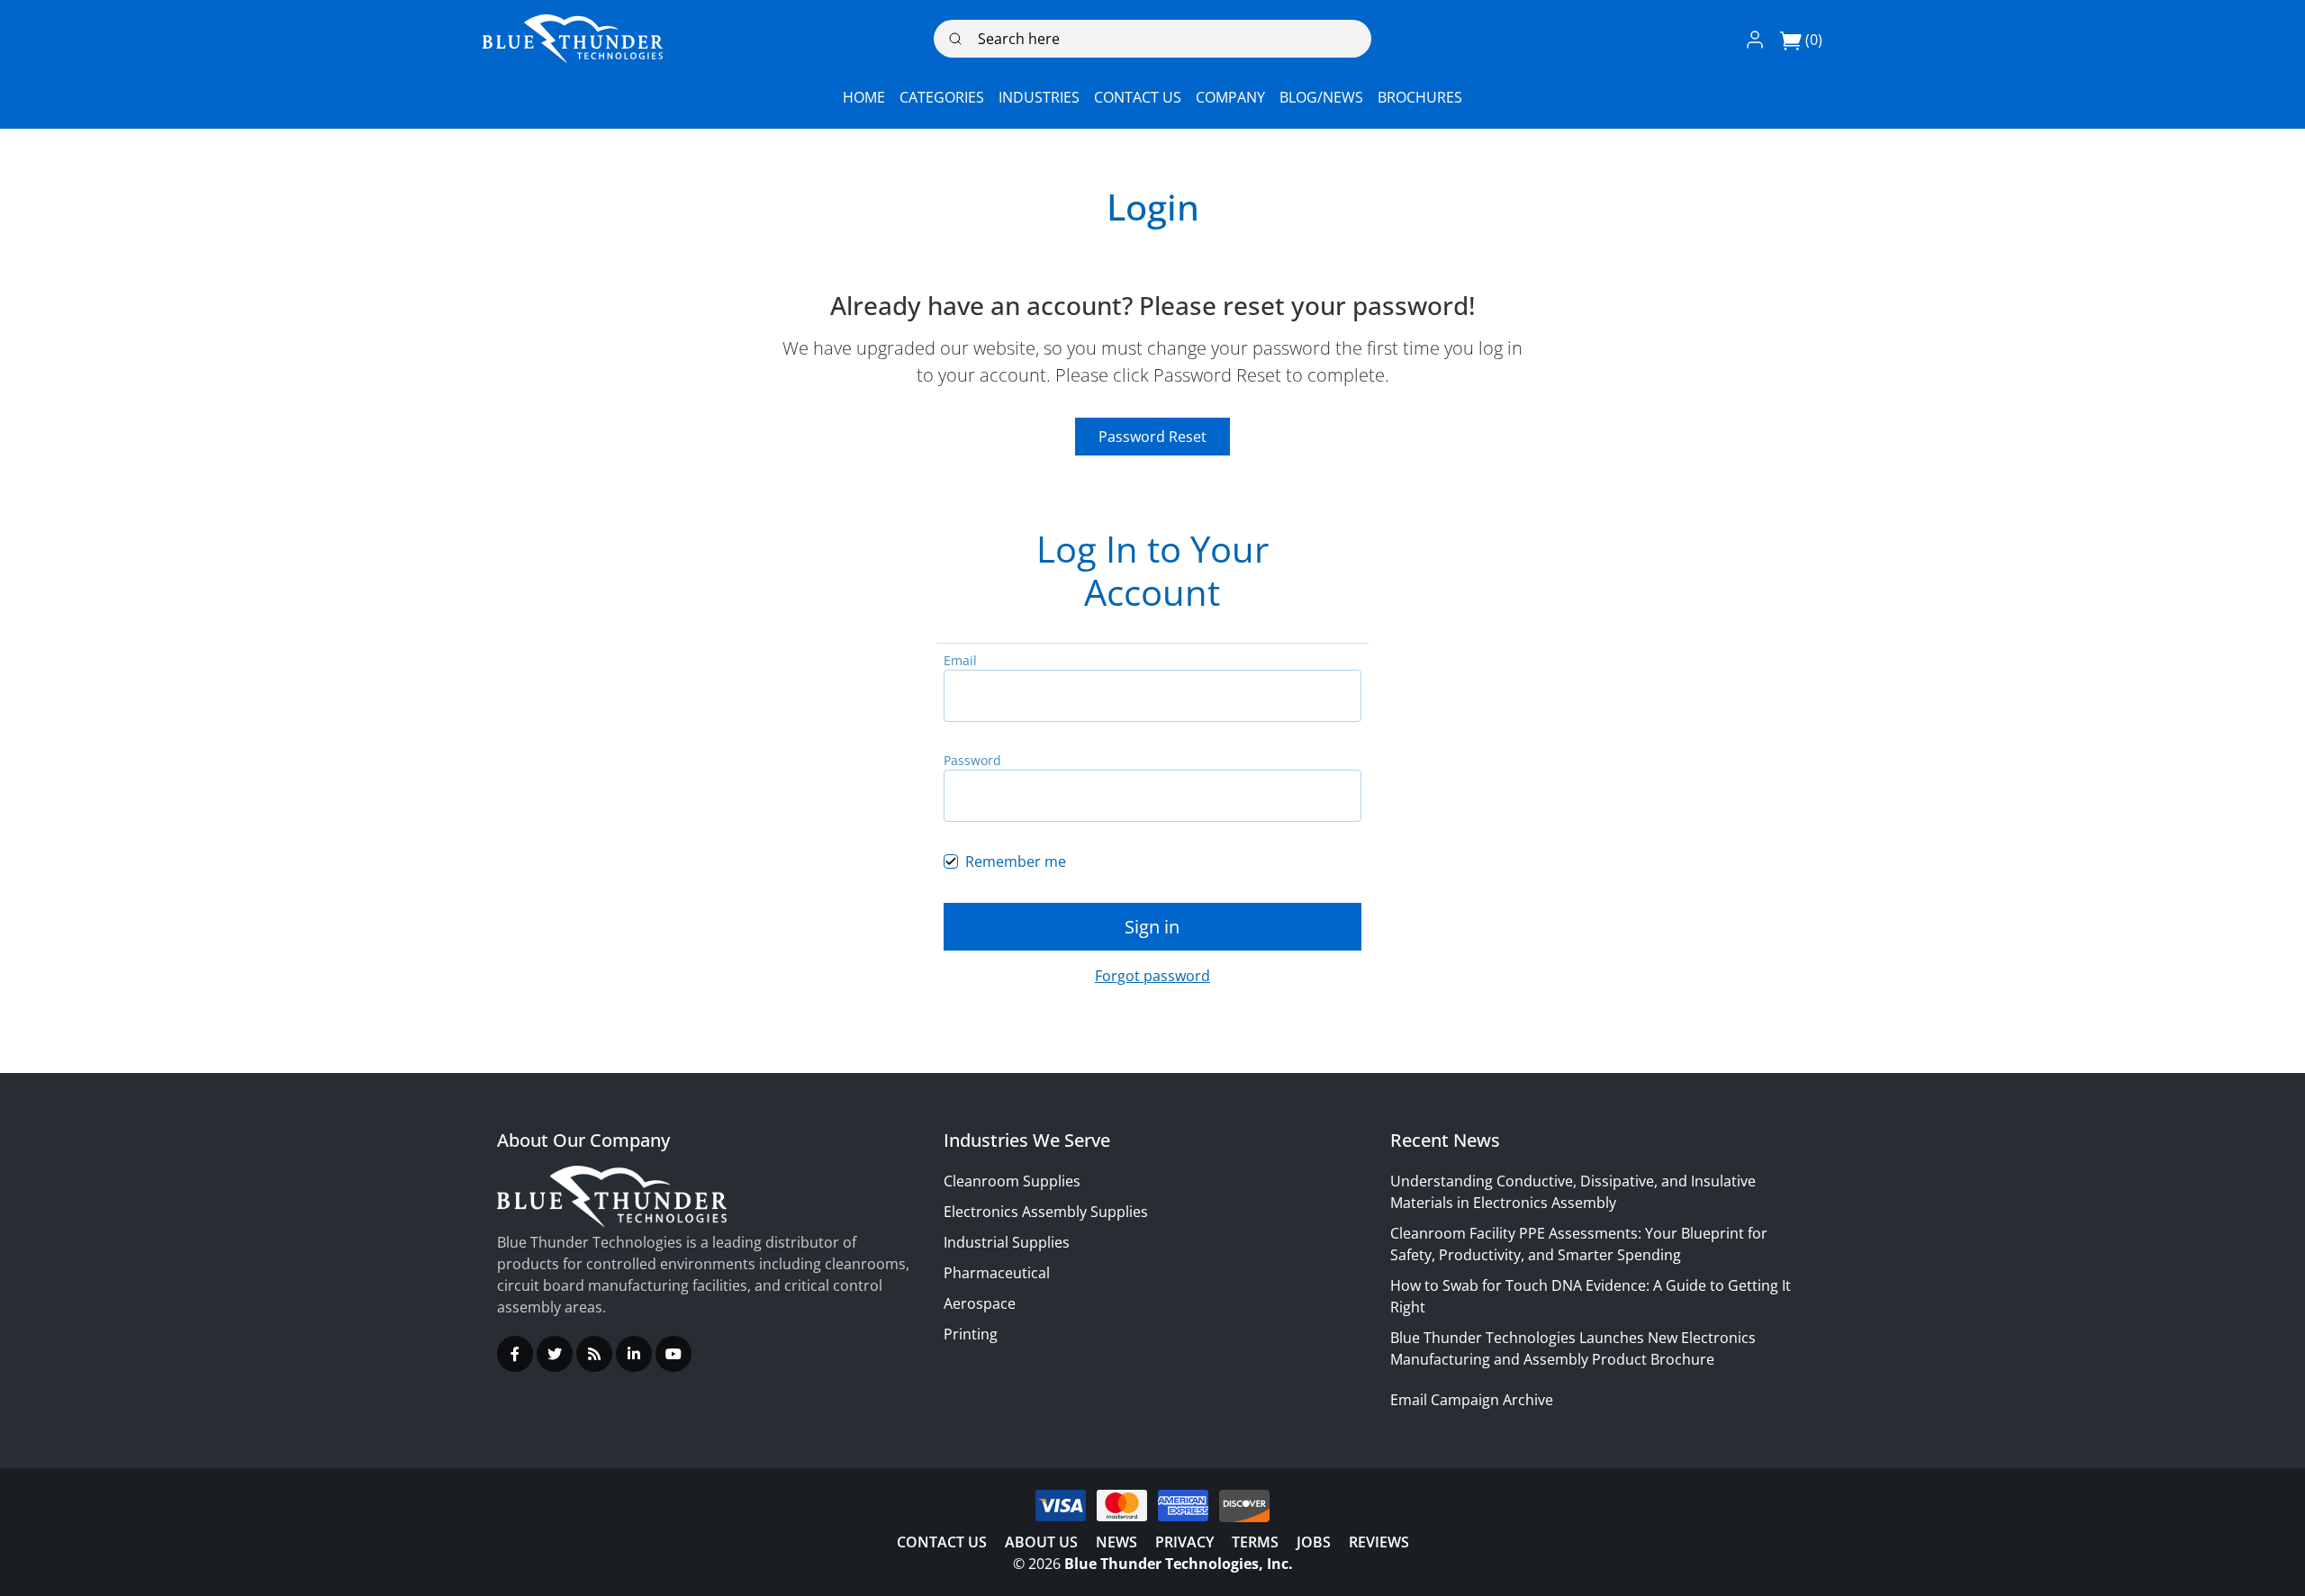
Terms (1255, 1542)
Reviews (1379, 1542)
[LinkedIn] (634, 1354)
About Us (1041, 1542)
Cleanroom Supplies (1012, 1181)
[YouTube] (673, 1354)
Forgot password (1152, 976)
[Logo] (573, 39)
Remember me (1016, 861)
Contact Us (942, 1542)
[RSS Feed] (594, 1354)
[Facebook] (515, 1354)
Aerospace (980, 1303)
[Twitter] (555, 1354)
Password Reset (1152, 437)
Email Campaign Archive (1472, 1400)
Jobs (1314, 1542)
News (1116, 1542)
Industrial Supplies (1007, 1242)
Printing (971, 1334)
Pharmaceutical (997, 1273)
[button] (1755, 39)
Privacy (1184, 1542)
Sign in (1152, 927)
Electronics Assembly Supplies (1046, 1212)
